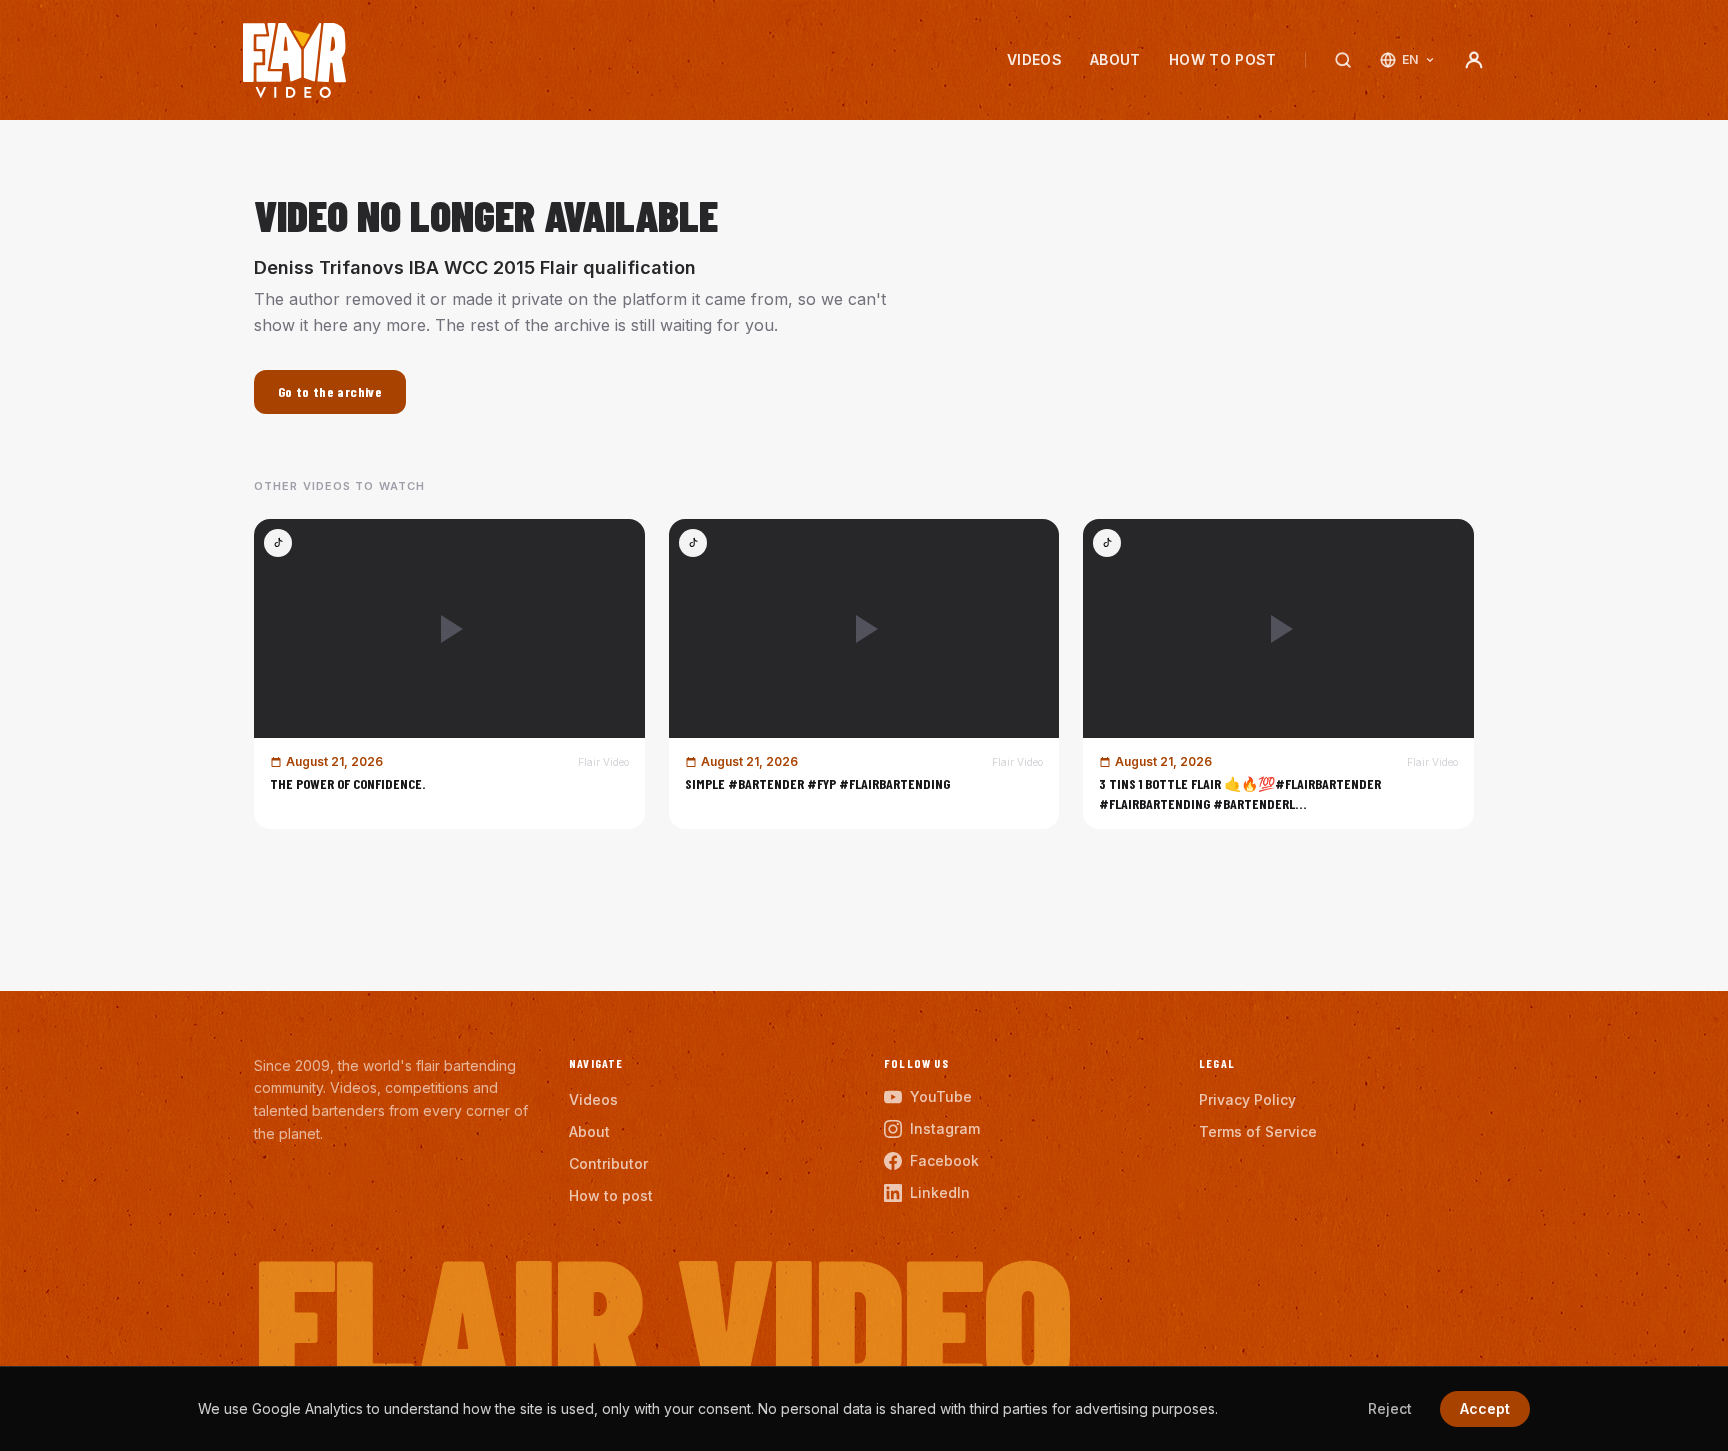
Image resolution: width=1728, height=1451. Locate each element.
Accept (1485, 1408)
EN (1410, 59)
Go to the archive (330, 391)
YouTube (941, 1096)
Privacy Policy (1247, 1099)
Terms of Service (1258, 1131)
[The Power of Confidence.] (449, 674)
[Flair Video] (294, 60)
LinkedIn (940, 1192)
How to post (1223, 59)
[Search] (1343, 60)
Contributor (608, 1163)
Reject (1390, 1408)
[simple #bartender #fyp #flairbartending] (864, 674)
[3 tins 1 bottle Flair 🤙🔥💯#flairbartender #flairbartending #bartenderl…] (1278, 674)
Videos (1034, 59)
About (1115, 59)
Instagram (945, 1128)
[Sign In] (1474, 60)
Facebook (944, 1160)
